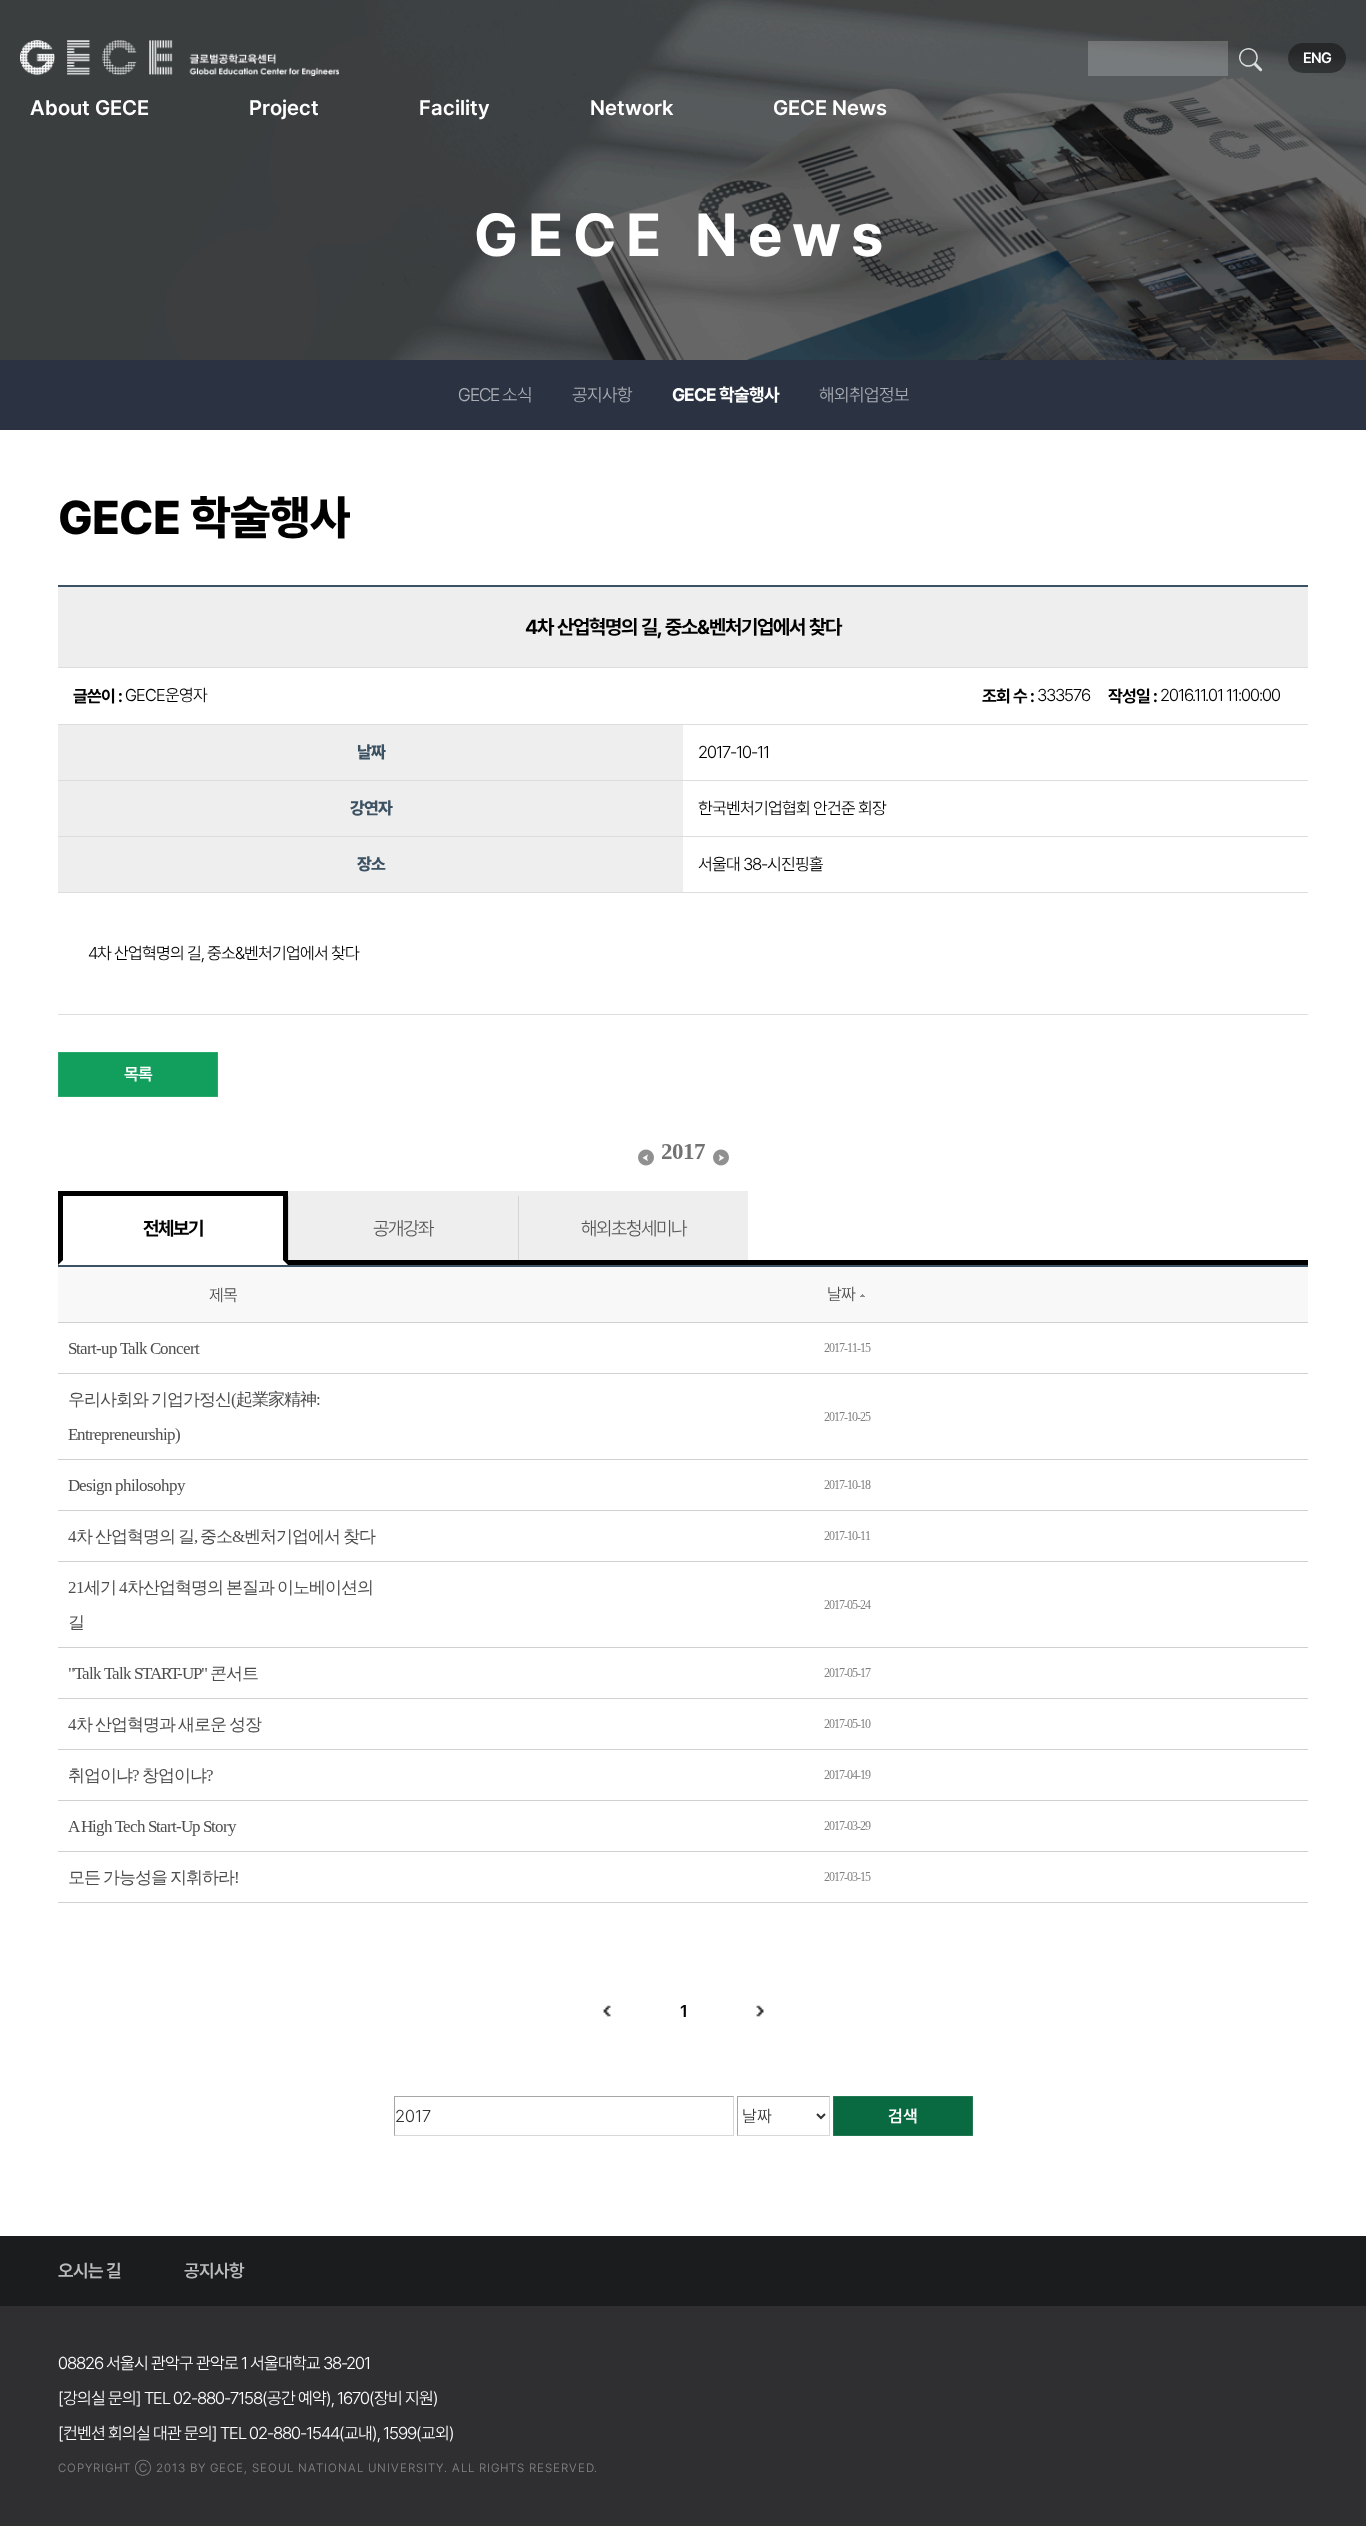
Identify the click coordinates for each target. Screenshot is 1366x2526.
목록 (138, 1074)
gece (205, 58)
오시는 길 (89, 2270)
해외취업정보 (864, 394)
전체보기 (173, 1228)
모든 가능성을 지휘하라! (153, 1877)
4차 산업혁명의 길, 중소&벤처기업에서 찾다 (221, 1536)
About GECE (89, 107)
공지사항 (602, 394)
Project (284, 107)
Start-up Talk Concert (133, 1348)
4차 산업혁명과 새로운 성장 (164, 1724)
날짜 (841, 1294)
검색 (903, 2116)
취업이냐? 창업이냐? (140, 1775)
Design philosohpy (126, 1485)
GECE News (830, 107)
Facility (454, 107)
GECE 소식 (495, 394)
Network (631, 107)
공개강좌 (403, 1228)
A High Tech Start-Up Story (152, 1826)
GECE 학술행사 (725, 394)
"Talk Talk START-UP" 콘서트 (163, 1673)
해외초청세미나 (633, 1228)
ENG (1317, 58)
